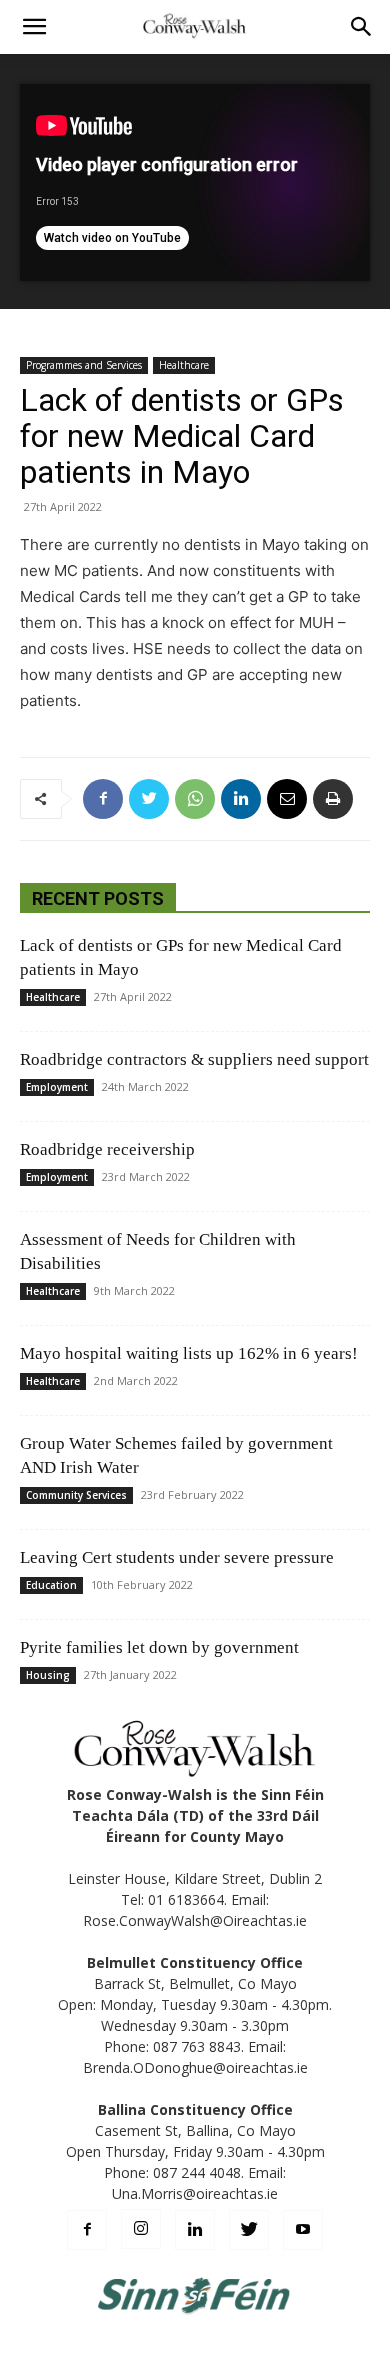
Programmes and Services (84, 365)
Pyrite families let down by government (159, 1647)
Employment (57, 1087)
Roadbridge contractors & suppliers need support (194, 1059)
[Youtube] (303, 2230)
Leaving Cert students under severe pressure (177, 1557)
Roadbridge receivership (107, 1149)
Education (51, 1585)
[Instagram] (141, 2229)
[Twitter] (149, 799)
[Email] (287, 799)
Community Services (76, 1495)
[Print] (333, 799)
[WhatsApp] (195, 799)
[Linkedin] (241, 799)
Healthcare (184, 365)
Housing (48, 1675)
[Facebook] (103, 799)
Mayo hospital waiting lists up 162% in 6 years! (189, 1353)
